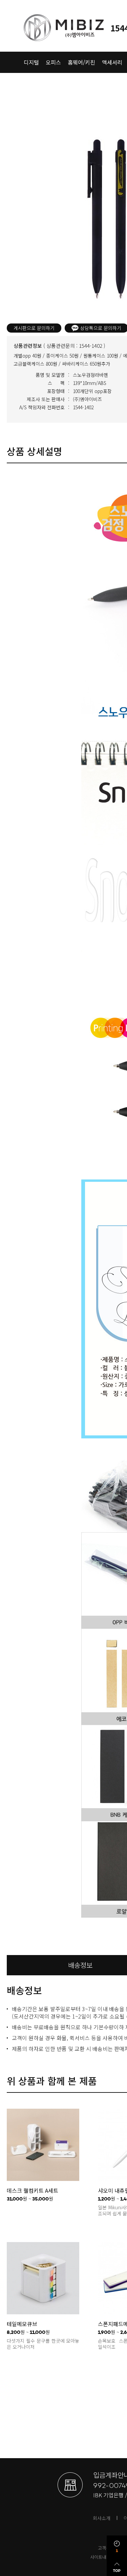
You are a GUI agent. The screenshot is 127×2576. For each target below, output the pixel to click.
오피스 (53, 62)
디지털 (31, 62)
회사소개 (102, 2518)
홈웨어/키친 (81, 62)
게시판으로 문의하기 (34, 328)
